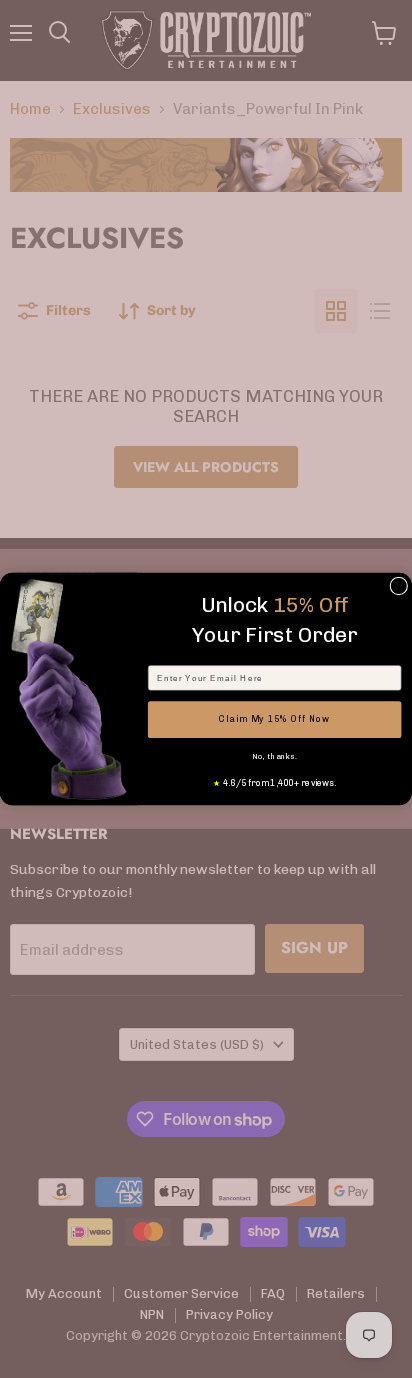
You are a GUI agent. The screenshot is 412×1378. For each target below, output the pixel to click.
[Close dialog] (399, 586)
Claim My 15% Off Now (274, 719)
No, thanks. (274, 756)
